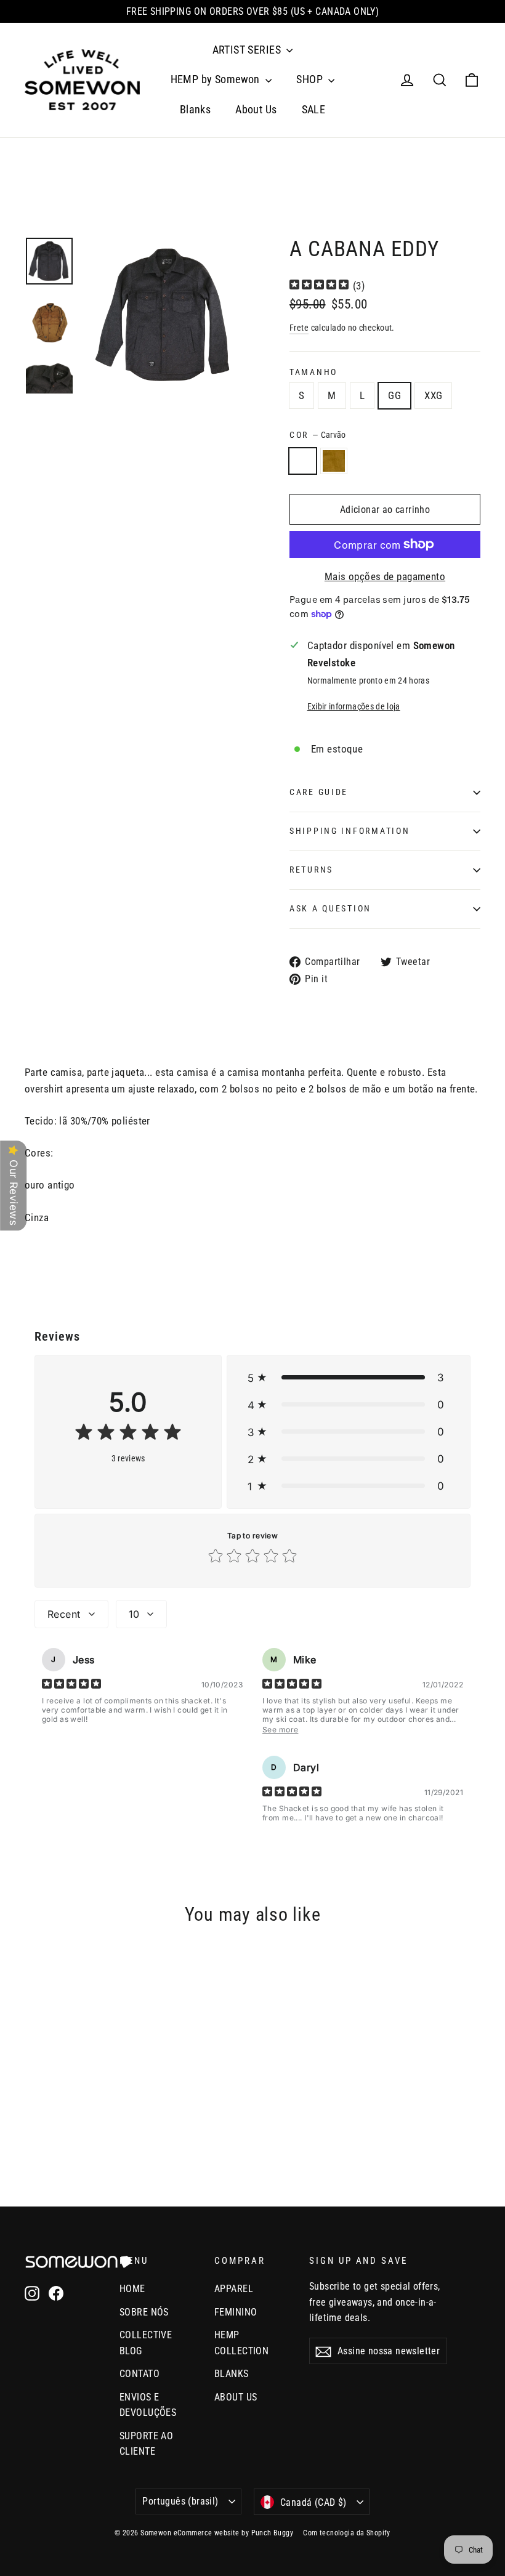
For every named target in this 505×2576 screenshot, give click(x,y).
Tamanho (313, 372)
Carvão (303, 461)
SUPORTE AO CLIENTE (146, 2444)
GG (394, 395)
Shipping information (349, 831)
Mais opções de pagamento (385, 576)
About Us (256, 109)
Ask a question (330, 908)
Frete (299, 328)
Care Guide (319, 792)
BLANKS (232, 2374)
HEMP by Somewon (217, 79)
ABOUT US (236, 2397)
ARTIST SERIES (248, 50)
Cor (318, 435)
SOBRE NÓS (144, 2312)
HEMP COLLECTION (241, 2343)
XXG (433, 395)
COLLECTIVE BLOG (146, 2343)
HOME (132, 2289)
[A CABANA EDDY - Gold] (48, 2113)
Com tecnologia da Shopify (347, 2533)
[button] (349, 1378)
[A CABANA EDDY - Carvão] (32, 2113)
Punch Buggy (273, 2533)
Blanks (196, 109)
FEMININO (236, 2312)
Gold (334, 461)
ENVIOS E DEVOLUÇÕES (148, 2405)
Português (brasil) (180, 2501)
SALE (314, 109)
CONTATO (139, 2374)
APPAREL (234, 2289)
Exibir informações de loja (354, 706)
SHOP (311, 79)
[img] (319, 286)
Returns (311, 870)
